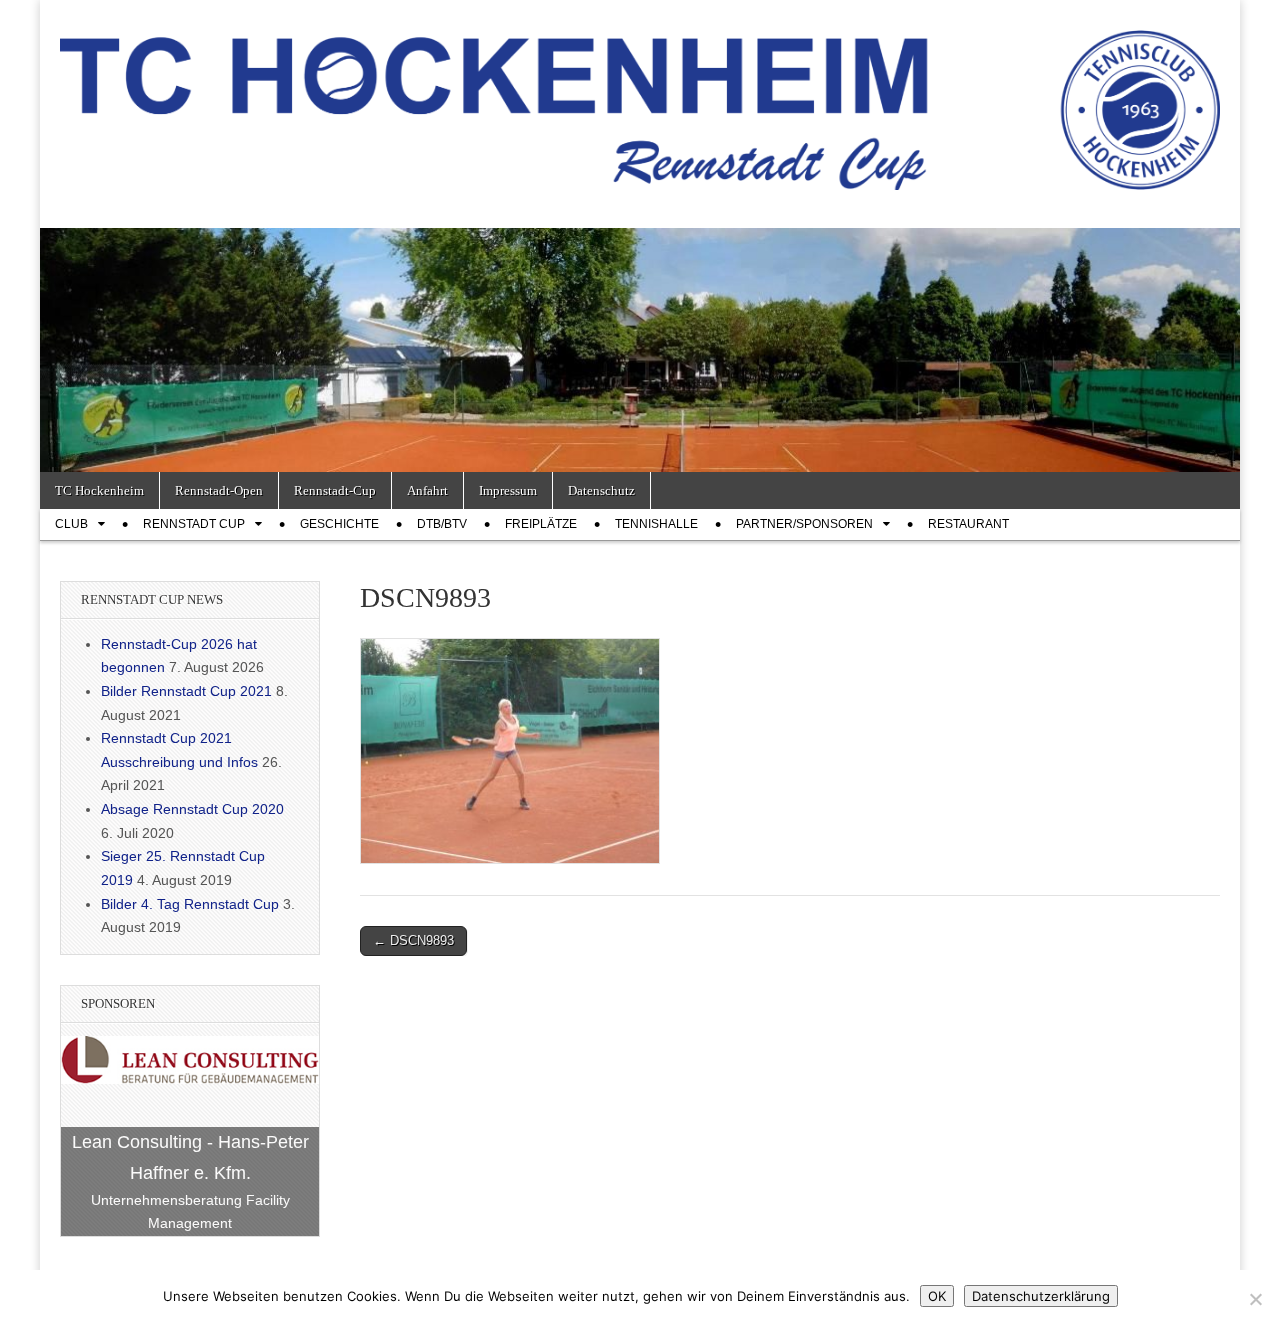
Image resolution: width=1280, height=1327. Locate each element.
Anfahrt (427, 490)
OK (937, 1296)
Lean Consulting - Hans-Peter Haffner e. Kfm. (190, 1157)
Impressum (508, 490)
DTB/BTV (442, 524)
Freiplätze (541, 524)
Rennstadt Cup (194, 524)
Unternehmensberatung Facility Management (190, 1212)
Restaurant (968, 524)
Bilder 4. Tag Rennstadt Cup (190, 904)
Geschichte (339, 524)
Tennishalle (656, 524)
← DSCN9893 (413, 940)
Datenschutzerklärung (1041, 1296)
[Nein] (1255, 1299)
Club (71, 524)
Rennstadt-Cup (335, 490)
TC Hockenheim (99, 490)
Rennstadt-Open (219, 490)
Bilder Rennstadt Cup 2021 (186, 691)
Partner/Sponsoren (804, 524)
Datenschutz (601, 490)
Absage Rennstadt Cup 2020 (192, 809)
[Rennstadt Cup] (640, 99)
